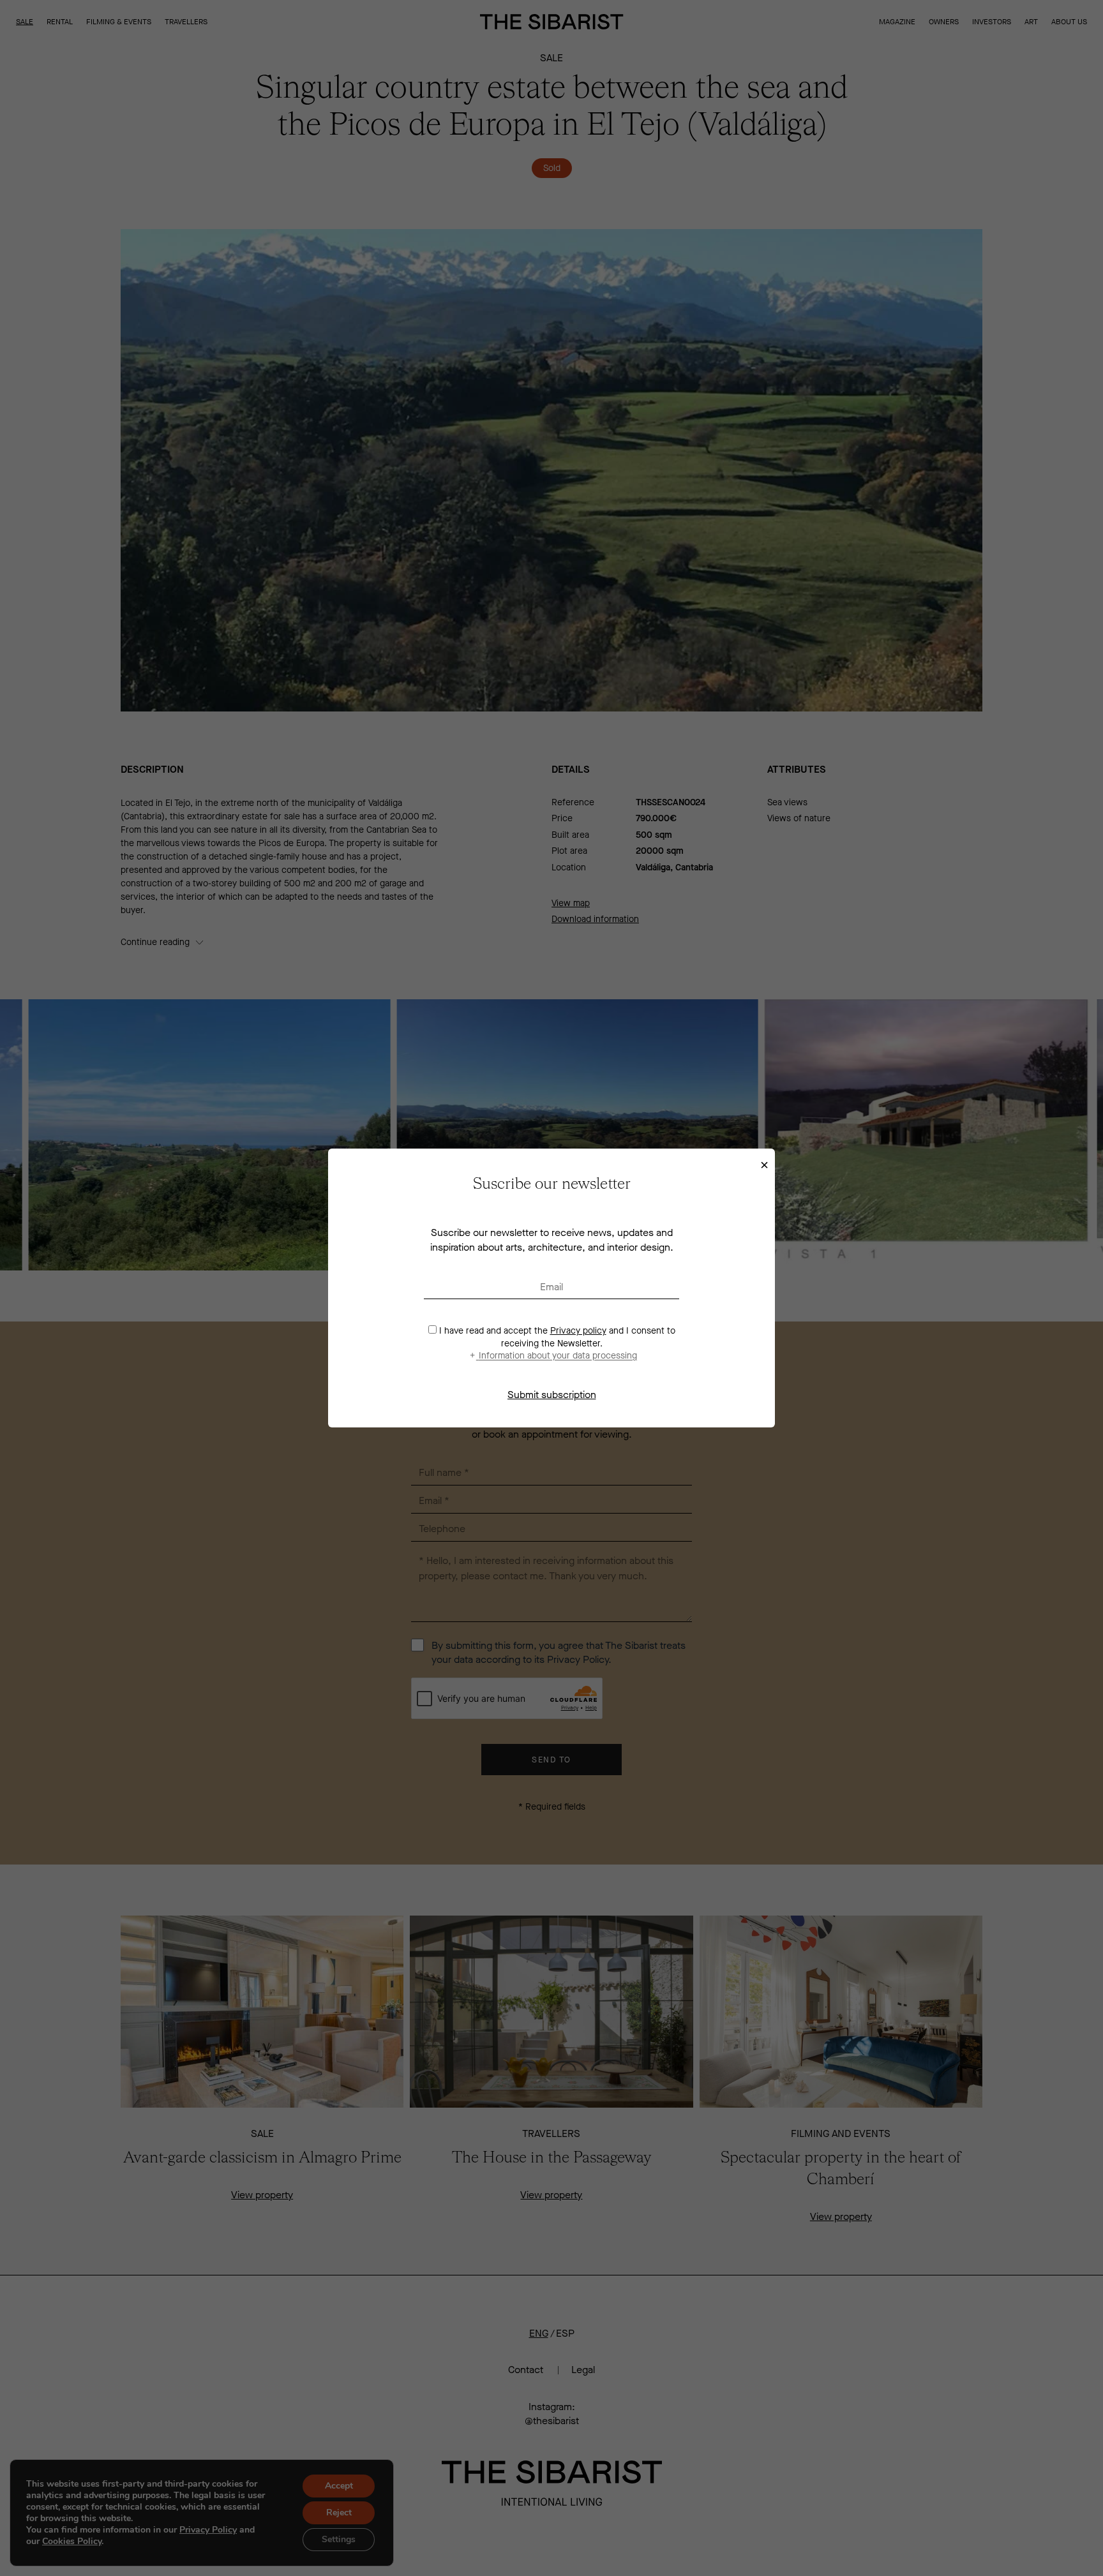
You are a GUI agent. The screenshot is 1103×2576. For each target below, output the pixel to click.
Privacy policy (578, 1331)
